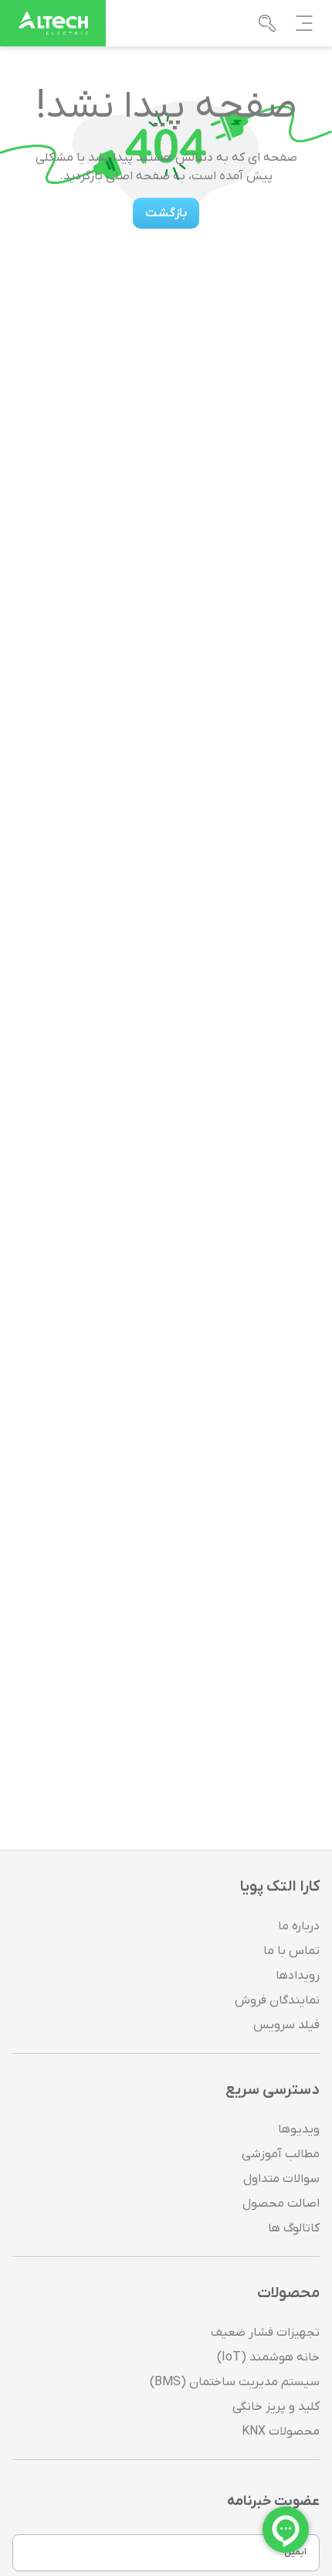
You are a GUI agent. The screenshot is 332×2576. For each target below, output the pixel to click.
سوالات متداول (281, 2179)
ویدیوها (299, 2129)
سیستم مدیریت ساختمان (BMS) (235, 2382)
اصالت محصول (281, 2204)
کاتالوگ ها (294, 2228)
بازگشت (166, 213)
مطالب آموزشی (281, 2154)
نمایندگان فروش (277, 2000)
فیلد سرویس (286, 2025)
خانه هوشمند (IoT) (268, 2357)
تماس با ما (291, 1951)
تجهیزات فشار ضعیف (265, 2333)
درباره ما (299, 1926)
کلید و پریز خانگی (276, 2407)
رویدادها (298, 1976)
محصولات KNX (281, 2432)
